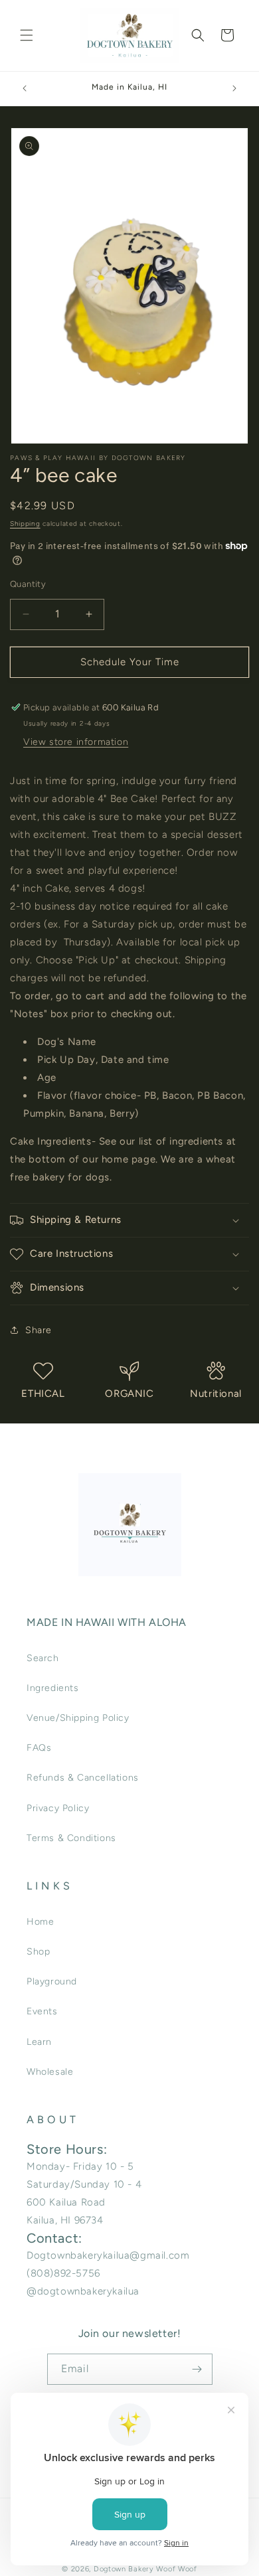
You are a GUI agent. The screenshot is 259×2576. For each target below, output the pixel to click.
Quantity (28, 584)
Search (43, 1658)
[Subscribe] (197, 2369)
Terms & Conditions (71, 1838)
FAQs (39, 1748)
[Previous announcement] (25, 88)
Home (40, 1922)
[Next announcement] (234, 88)
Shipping (25, 523)
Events (42, 2011)
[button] (27, 35)
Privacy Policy (58, 1808)
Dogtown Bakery (124, 2569)
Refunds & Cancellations (83, 1778)
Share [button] (39, 1330)
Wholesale (50, 2072)
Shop (38, 1952)
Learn (39, 2042)
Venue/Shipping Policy (78, 1718)
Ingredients (53, 1688)
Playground (52, 1981)
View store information (76, 742)
